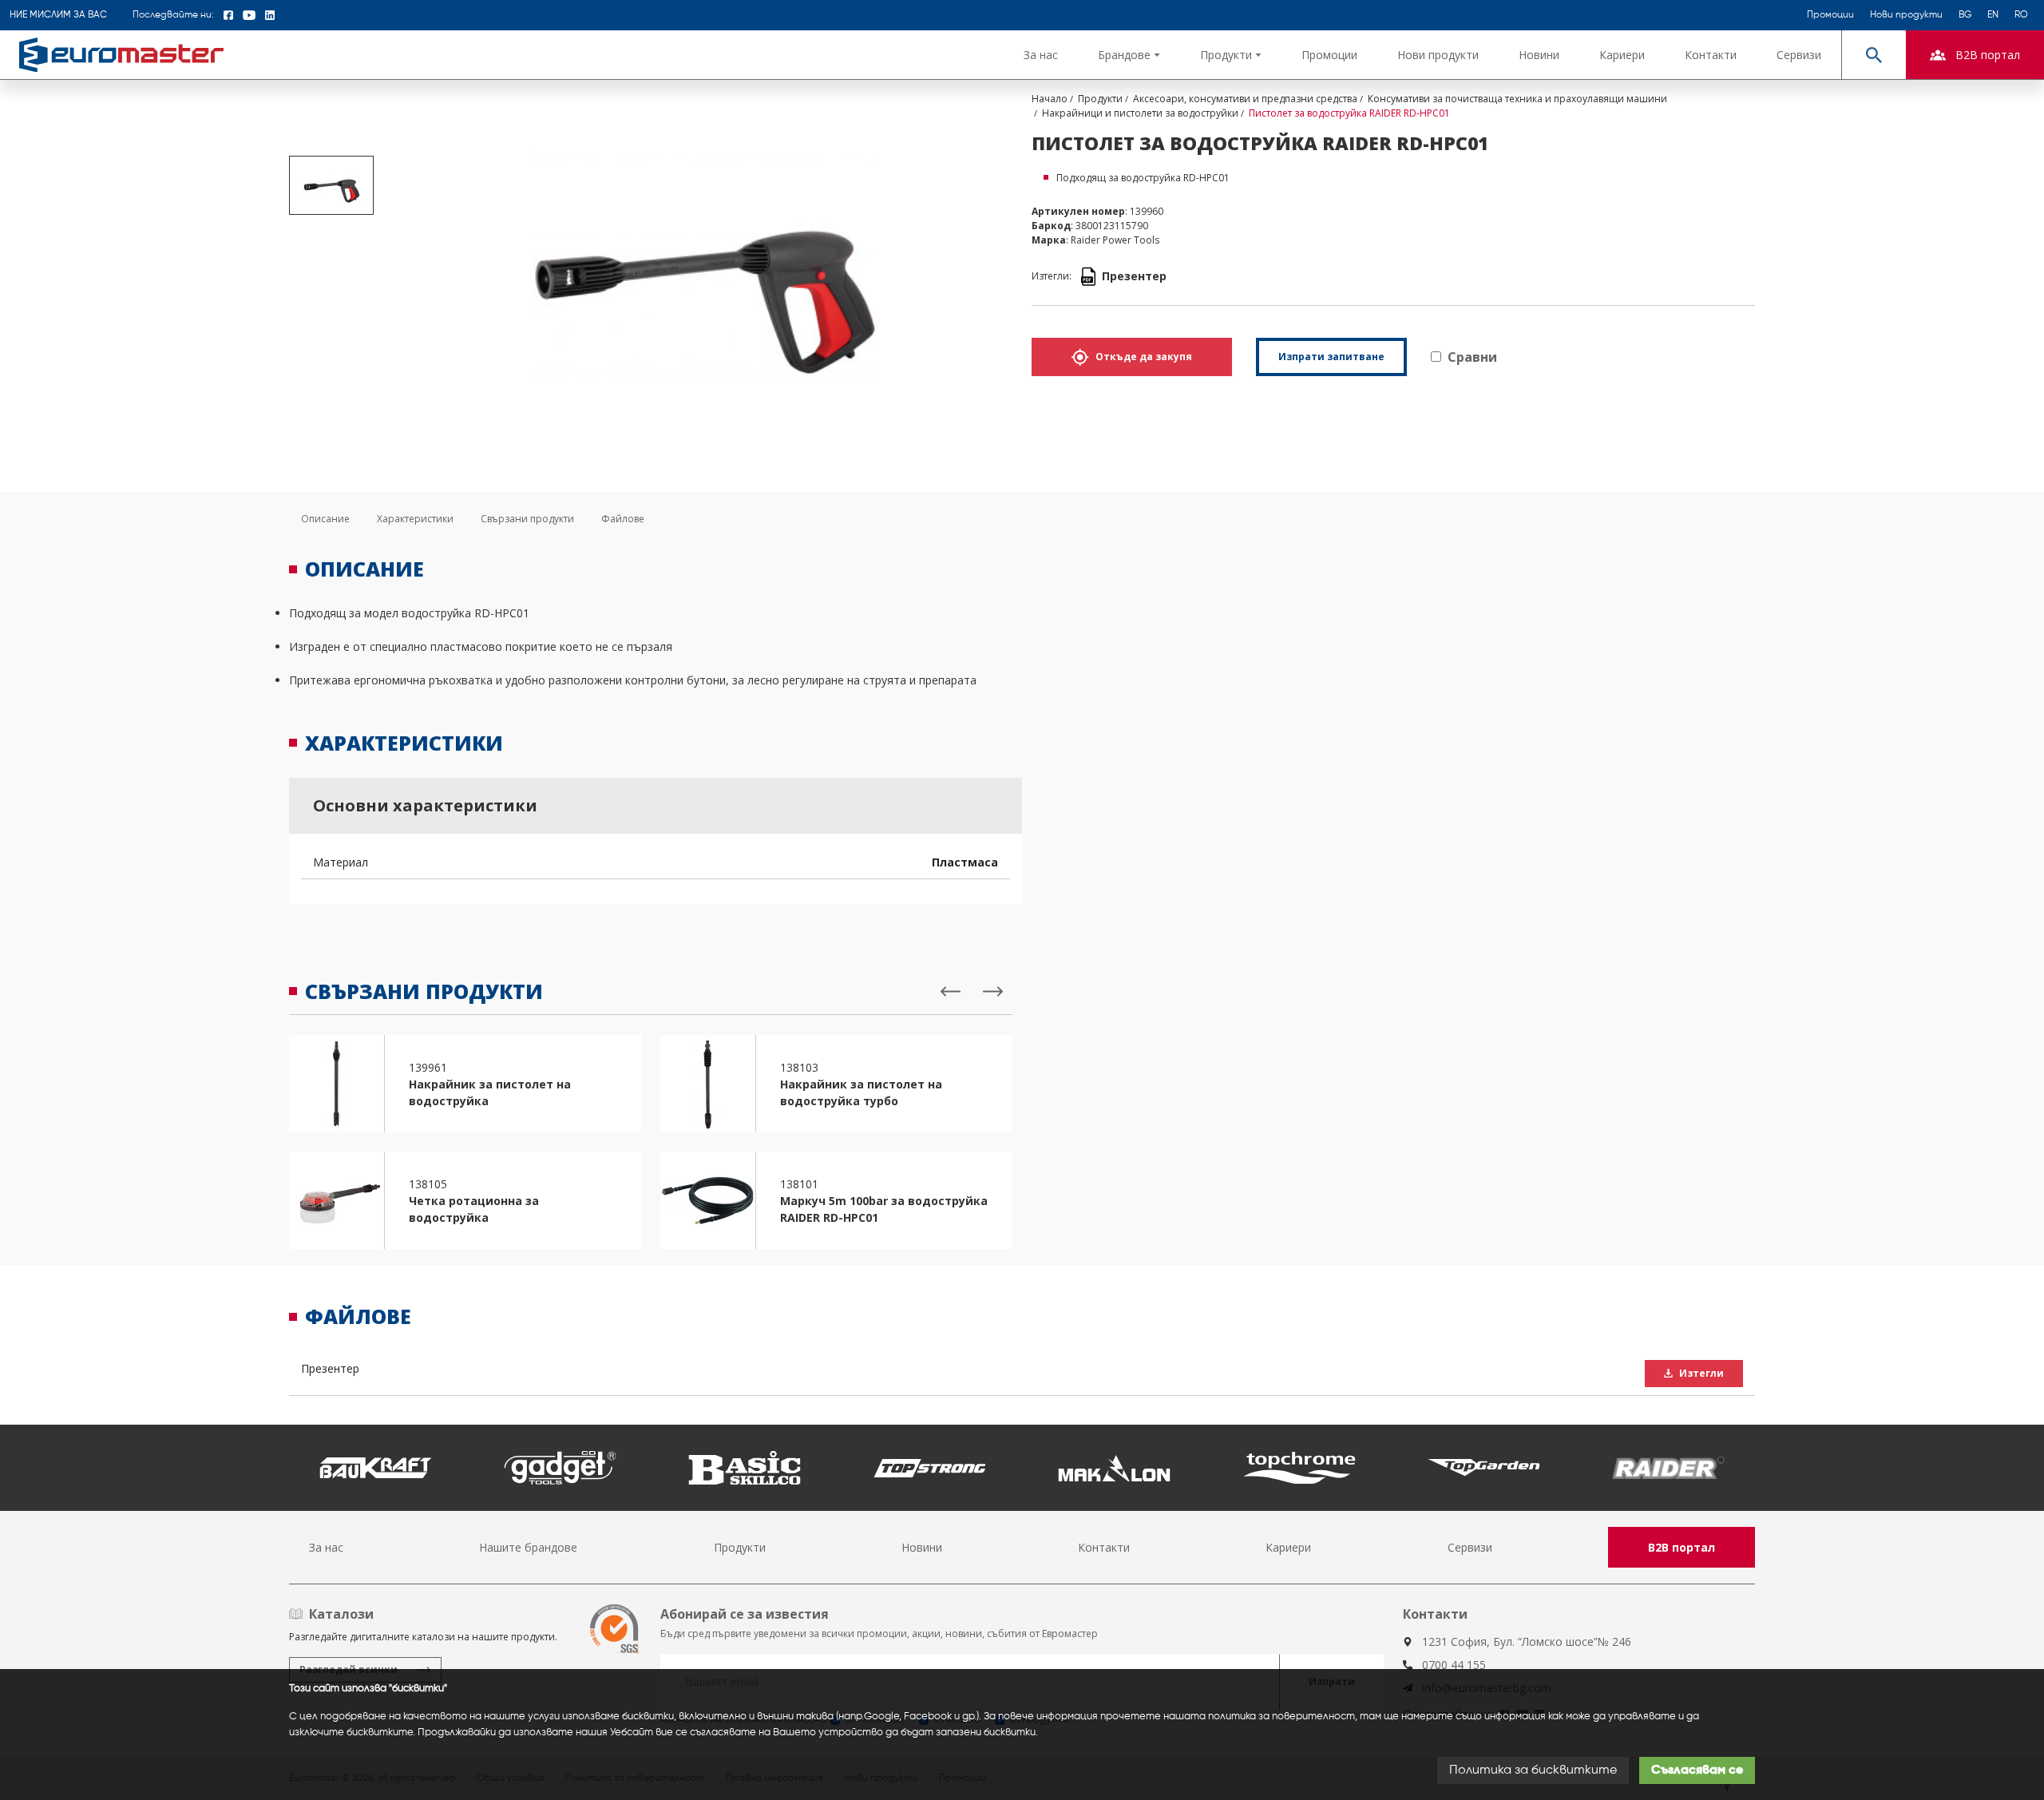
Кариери (1622, 55)
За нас (1041, 55)
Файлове (623, 519)
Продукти (740, 1547)
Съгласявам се (1697, 1770)
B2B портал (1682, 1547)
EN (1993, 15)
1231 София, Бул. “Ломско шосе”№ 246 (1527, 1641)
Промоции (1830, 15)
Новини (1539, 55)
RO (2021, 15)
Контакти (1711, 55)
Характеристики (415, 519)
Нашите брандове (528, 1547)
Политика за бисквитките (1533, 1770)
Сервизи (1799, 55)
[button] (1129, 55)
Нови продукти (1906, 15)
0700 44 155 (1454, 1665)
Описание (325, 519)
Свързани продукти (527, 519)
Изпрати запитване (1331, 357)
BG (1965, 15)
